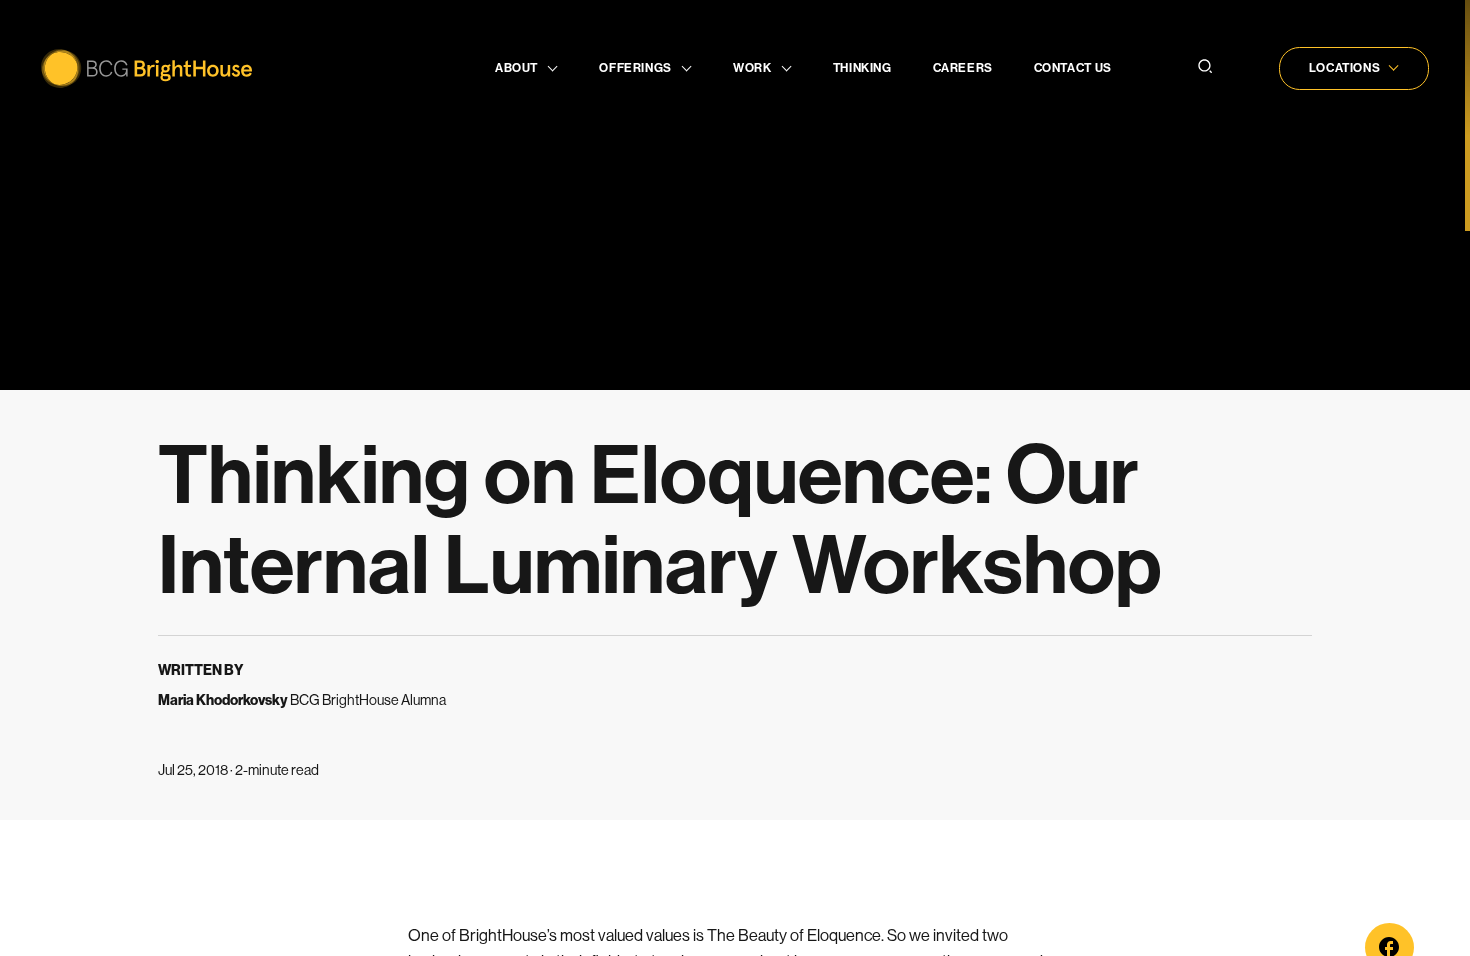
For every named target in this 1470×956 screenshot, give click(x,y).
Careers (963, 68)
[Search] (1205, 68)
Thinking (862, 68)
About (516, 68)
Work (752, 68)
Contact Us (1073, 68)
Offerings (635, 68)
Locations (1345, 68)
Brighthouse (146, 68)
